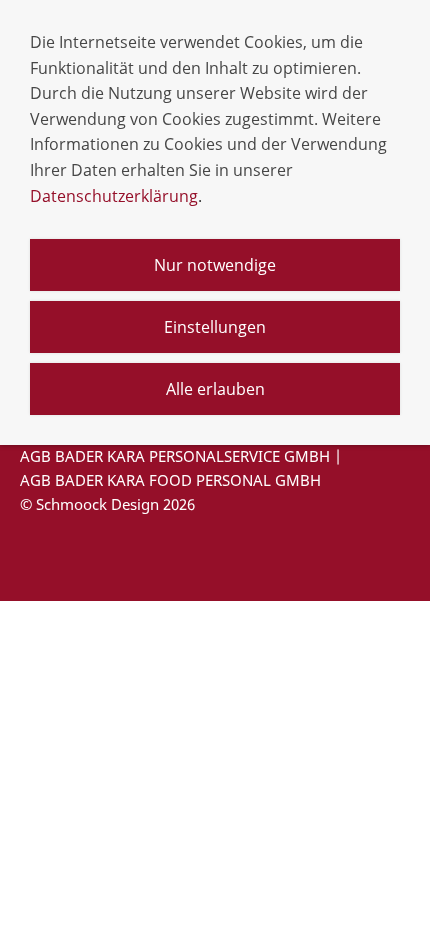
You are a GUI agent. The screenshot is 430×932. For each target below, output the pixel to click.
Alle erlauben (215, 389)
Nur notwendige (215, 265)
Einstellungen (215, 327)
